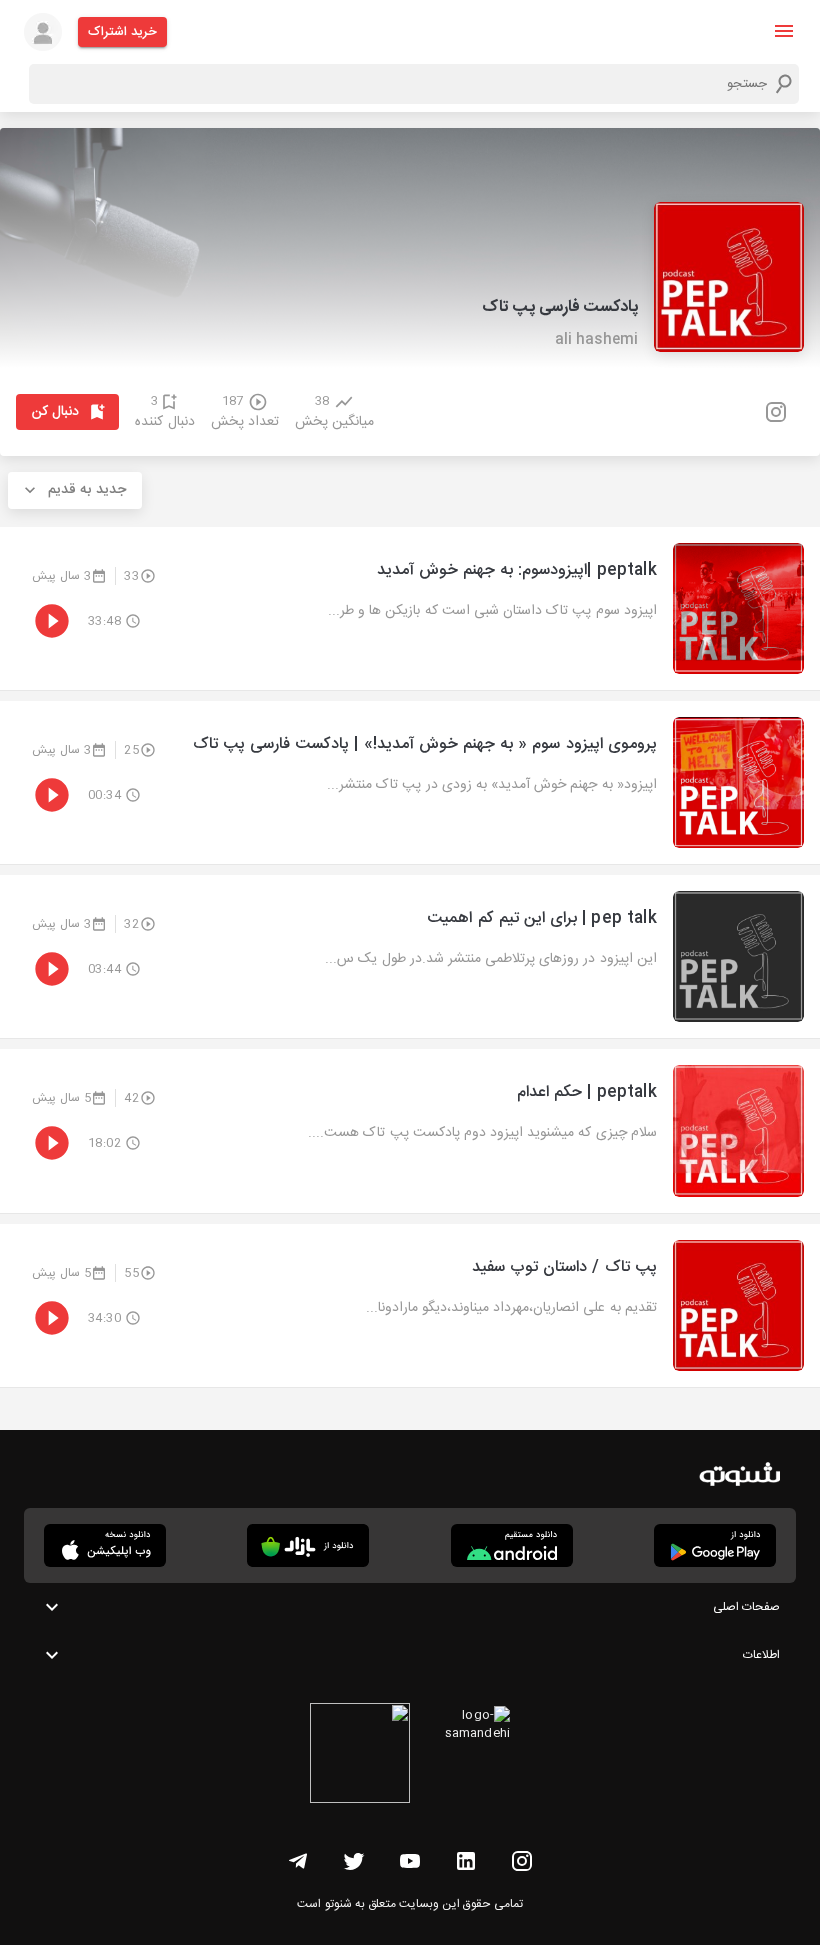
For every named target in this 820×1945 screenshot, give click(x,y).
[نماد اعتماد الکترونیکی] (360, 1756)
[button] (784, 31)
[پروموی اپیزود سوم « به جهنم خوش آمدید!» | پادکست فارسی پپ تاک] (410, 782)
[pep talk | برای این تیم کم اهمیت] (410, 956)
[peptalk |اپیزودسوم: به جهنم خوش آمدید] (410, 608)
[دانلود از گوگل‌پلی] (715, 1545)
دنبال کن (55, 412)
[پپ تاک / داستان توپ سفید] (410, 1305)
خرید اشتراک (122, 32)
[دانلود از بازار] (308, 1545)
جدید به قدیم (87, 490)
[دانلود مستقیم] (512, 1545)
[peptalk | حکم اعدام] (410, 1130)
